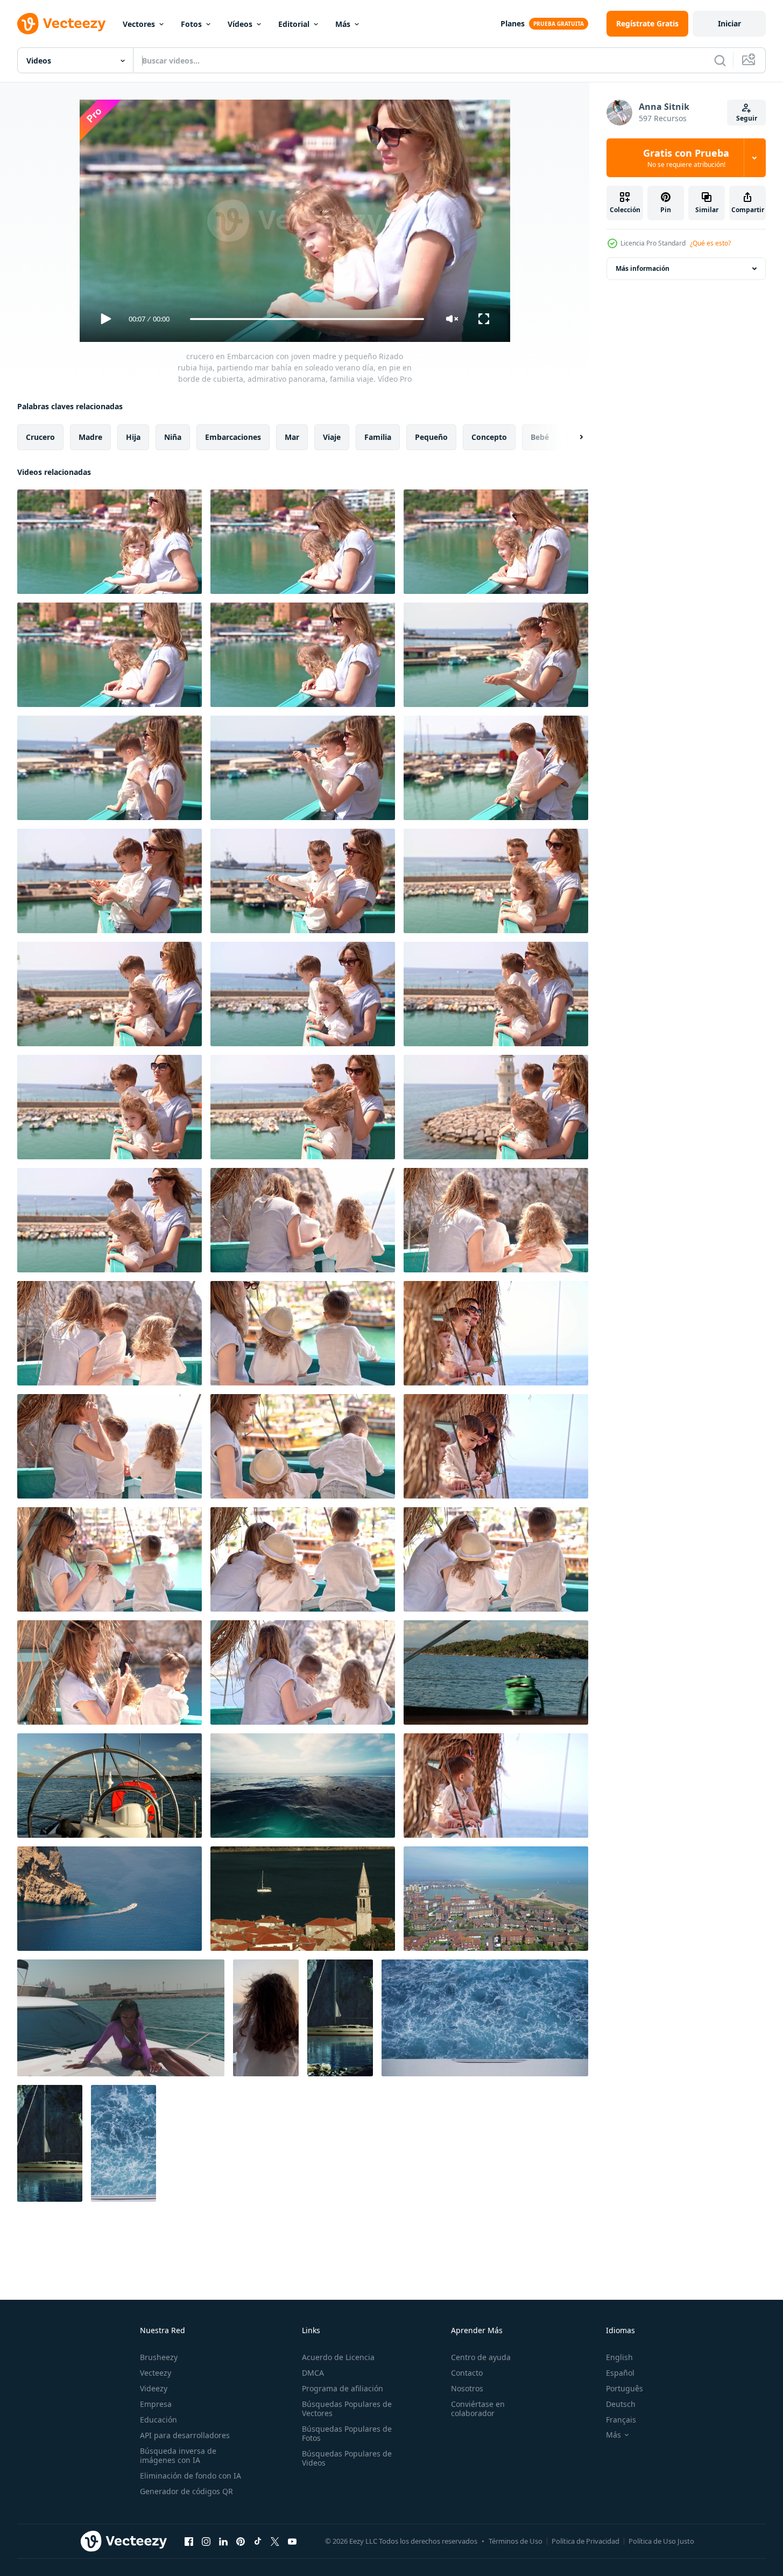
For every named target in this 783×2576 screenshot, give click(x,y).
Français (621, 2420)
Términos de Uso (516, 2541)
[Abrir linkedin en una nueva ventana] (223, 2541)
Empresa (156, 2404)
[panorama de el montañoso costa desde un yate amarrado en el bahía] (496, 1672)
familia (378, 437)
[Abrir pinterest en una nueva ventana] (241, 2541)
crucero (40, 437)
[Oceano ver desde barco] (303, 1786)
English (619, 2357)
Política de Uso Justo (661, 2541)
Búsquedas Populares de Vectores (347, 2409)
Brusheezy (159, 2357)
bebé (540, 437)
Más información (643, 268)
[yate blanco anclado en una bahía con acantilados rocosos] (340, 2018)
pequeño (431, 437)
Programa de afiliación (343, 2388)
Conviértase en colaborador (478, 2409)
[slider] (307, 319)
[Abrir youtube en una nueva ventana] (292, 2541)
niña (173, 437)
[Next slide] (572, 437)
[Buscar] (720, 60)
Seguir (747, 118)
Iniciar (729, 23)
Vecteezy (156, 2373)
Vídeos (240, 24)
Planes (513, 23)
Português (625, 2388)
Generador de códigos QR (186, 2491)
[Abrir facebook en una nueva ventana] (189, 2541)
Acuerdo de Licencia (338, 2357)
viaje (332, 437)
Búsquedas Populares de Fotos (347, 2433)
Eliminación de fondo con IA (191, 2476)
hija (133, 437)
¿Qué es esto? (710, 243)
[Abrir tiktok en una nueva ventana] (258, 2541)
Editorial (294, 24)
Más (343, 24)
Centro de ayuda (481, 2357)
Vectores (139, 24)
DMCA (313, 2373)
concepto (489, 437)
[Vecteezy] (61, 24)
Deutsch (621, 2404)
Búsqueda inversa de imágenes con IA (178, 2455)
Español (620, 2373)
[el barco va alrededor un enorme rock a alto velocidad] (110, 1899)
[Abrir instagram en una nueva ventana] (206, 2541)
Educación (158, 2420)
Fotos (191, 24)
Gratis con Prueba (686, 158)
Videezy (154, 2388)
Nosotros (467, 2388)
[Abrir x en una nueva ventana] (275, 2541)
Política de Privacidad (586, 2541)
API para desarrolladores (185, 2435)
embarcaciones (233, 437)
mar (292, 437)
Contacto (467, 2373)
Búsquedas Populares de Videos (347, 2458)
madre (90, 437)
